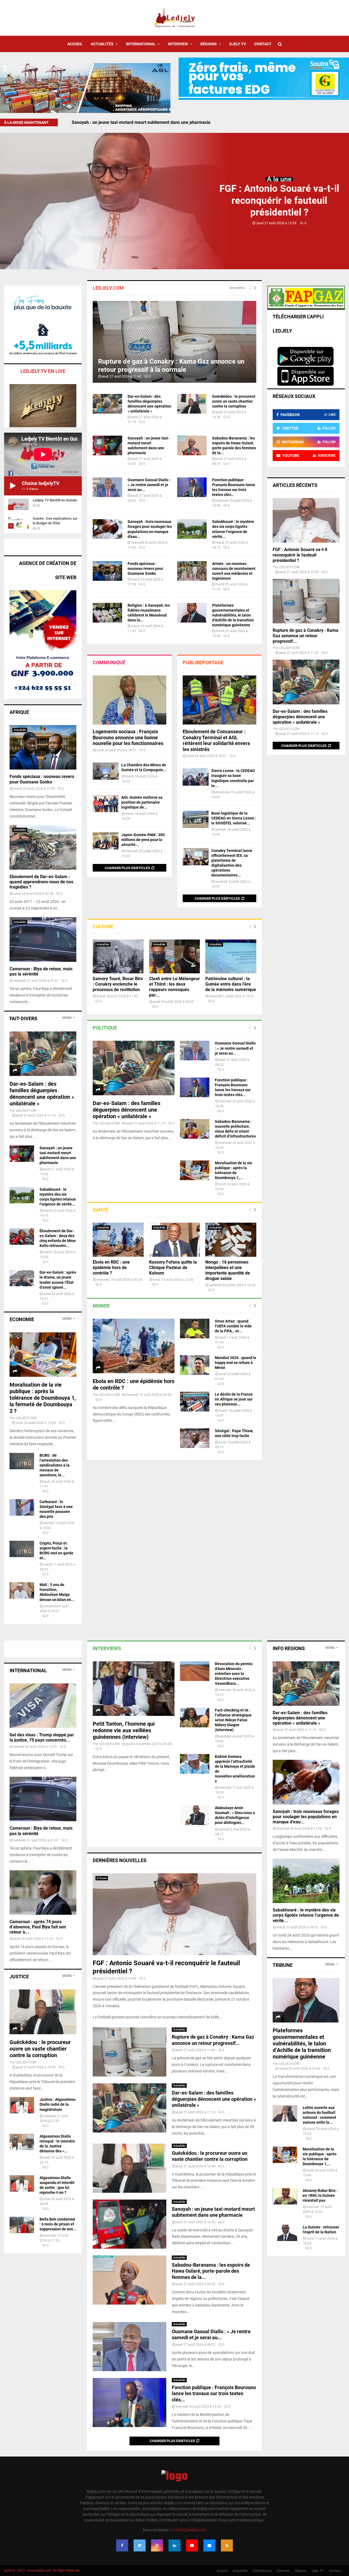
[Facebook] (122, 2545)
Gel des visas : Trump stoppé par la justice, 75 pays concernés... (42, 1737)
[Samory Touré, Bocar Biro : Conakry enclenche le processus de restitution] (118, 956)
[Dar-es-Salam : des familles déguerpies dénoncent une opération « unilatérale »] (107, 404)
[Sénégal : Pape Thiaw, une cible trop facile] (195, 1438)
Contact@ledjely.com (189, 2530)
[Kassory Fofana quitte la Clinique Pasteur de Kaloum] (175, 1240)
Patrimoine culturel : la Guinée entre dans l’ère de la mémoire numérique (231, 984)
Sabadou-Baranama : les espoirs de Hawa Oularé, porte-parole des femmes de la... (211, 2271)
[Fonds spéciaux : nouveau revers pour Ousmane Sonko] (107, 571)
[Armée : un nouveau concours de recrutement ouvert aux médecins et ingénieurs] (192, 571)
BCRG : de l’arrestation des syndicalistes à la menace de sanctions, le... (55, 1465)
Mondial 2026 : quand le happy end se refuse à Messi (236, 1363)
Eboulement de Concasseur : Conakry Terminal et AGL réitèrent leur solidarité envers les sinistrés (216, 740)
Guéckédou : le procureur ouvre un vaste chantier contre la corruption (234, 401)
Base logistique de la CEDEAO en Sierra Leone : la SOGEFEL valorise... (234, 818)
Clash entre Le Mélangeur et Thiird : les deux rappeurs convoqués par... (174, 987)
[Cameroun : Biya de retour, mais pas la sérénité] (43, 939)
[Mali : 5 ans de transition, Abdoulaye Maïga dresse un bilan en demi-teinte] (22, 1590)
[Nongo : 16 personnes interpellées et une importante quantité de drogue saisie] (231, 1240)
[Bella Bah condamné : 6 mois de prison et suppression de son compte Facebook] (22, 2225)
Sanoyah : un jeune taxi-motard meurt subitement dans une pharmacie (213, 2212)
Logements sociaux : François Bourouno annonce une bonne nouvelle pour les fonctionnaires (128, 737)
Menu (67, 1018)
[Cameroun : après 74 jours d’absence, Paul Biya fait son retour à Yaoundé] (43, 1893)
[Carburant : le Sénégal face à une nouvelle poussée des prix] (22, 1507)
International (141, 44)
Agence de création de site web (48, 570)
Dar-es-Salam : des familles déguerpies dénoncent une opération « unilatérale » (127, 1110)
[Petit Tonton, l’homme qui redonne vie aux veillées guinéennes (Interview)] (134, 1689)
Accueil (75, 44)
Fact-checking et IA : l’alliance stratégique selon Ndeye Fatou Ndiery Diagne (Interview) (233, 1720)
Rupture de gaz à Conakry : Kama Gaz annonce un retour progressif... (306, 636)
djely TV (238, 44)
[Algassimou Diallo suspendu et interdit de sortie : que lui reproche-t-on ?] (22, 2183)
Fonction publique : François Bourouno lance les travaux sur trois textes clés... (214, 2394)
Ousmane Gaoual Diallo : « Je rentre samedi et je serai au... (149, 485)
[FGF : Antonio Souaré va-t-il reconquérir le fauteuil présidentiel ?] (306, 520)
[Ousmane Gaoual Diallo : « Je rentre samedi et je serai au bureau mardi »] (107, 487)
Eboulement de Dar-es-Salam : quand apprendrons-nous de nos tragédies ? (41, 882)
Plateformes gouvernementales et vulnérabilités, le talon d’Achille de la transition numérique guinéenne (233, 615)
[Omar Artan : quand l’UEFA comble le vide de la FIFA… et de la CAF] (195, 1329)
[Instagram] (157, 2545)
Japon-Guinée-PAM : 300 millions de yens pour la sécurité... (143, 840)
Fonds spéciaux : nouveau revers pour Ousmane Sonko (145, 569)
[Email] (209, 2545)
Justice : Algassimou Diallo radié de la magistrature (58, 2104)
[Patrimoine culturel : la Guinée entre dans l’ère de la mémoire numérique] (231, 956)
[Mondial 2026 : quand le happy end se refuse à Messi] (195, 1365)
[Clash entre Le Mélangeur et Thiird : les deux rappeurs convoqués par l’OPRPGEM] (175, 956)
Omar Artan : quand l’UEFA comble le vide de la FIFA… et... (233, 1326)
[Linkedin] (174, 2545)
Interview (178, 44)
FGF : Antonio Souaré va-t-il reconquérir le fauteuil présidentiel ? (135, 122)
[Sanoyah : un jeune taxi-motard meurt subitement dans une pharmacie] (107, 445)
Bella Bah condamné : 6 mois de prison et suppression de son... (58, 2224)
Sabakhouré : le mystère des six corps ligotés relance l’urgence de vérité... (306, 1915)
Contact (263, 44)
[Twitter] (140, 2545)
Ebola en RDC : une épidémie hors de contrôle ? (111, 1268)
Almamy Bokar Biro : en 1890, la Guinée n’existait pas (320, 2195)
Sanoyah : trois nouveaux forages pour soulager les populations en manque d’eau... (306, 1817)
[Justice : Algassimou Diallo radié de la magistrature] (22, 2105)
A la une (279, 179)
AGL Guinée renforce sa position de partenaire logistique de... (142, 802)
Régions (209, 44)
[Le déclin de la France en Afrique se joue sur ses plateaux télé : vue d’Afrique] (195, 1402)
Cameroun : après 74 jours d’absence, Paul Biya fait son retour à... (38, 1927)
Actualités (102, 44)
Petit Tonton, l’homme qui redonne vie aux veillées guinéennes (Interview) (124, 1730)
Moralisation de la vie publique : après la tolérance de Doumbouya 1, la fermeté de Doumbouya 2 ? (43, 1398)
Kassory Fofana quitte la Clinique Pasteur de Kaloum (173, 1268)
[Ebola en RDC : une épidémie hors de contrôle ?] (118, 1240)
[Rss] (227, 2545)
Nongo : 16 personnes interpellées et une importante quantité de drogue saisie (228, 1270)
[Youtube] (192, 2545)
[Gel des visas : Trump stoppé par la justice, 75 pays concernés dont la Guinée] (43, 1706)
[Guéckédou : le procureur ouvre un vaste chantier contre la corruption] (192, 404)
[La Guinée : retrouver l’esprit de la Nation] (285, 2233)
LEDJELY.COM (109, 1123)
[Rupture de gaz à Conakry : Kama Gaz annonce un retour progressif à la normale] (174, 342)
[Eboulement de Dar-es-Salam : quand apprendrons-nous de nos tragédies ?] (43, 847)
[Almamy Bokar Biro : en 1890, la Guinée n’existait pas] (285, 2196)
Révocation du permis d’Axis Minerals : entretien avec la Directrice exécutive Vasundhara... (234, 1674)
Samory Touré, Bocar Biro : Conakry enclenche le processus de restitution (118, 984)
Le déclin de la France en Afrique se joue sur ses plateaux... (234, 1399)
